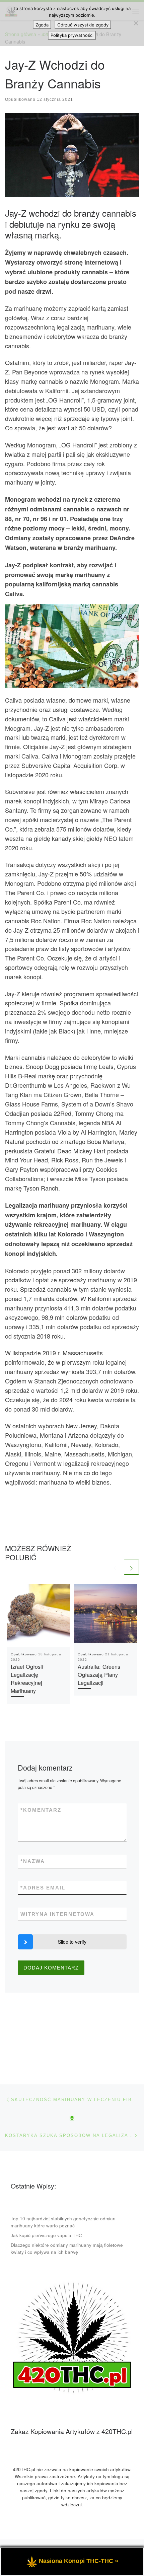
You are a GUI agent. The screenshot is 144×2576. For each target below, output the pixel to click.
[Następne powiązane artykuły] (131, 1567)
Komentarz (41, 1810)
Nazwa (33, 1861)
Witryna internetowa (57, 1914)
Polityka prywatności (72, 35)
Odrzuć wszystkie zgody (83, 25)
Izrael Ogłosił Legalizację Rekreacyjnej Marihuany (27, 1679)
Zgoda (42, 25)
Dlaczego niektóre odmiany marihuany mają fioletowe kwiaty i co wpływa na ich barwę (67, 2248)
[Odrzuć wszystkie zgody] (136, 23)
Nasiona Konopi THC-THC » (79, 2561)
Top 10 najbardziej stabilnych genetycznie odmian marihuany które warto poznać (63, 2222)
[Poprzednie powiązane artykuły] (115, 1567)
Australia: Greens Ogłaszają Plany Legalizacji (99, 1675)
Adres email (43, 1888)
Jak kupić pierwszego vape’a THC (46, 2235)
